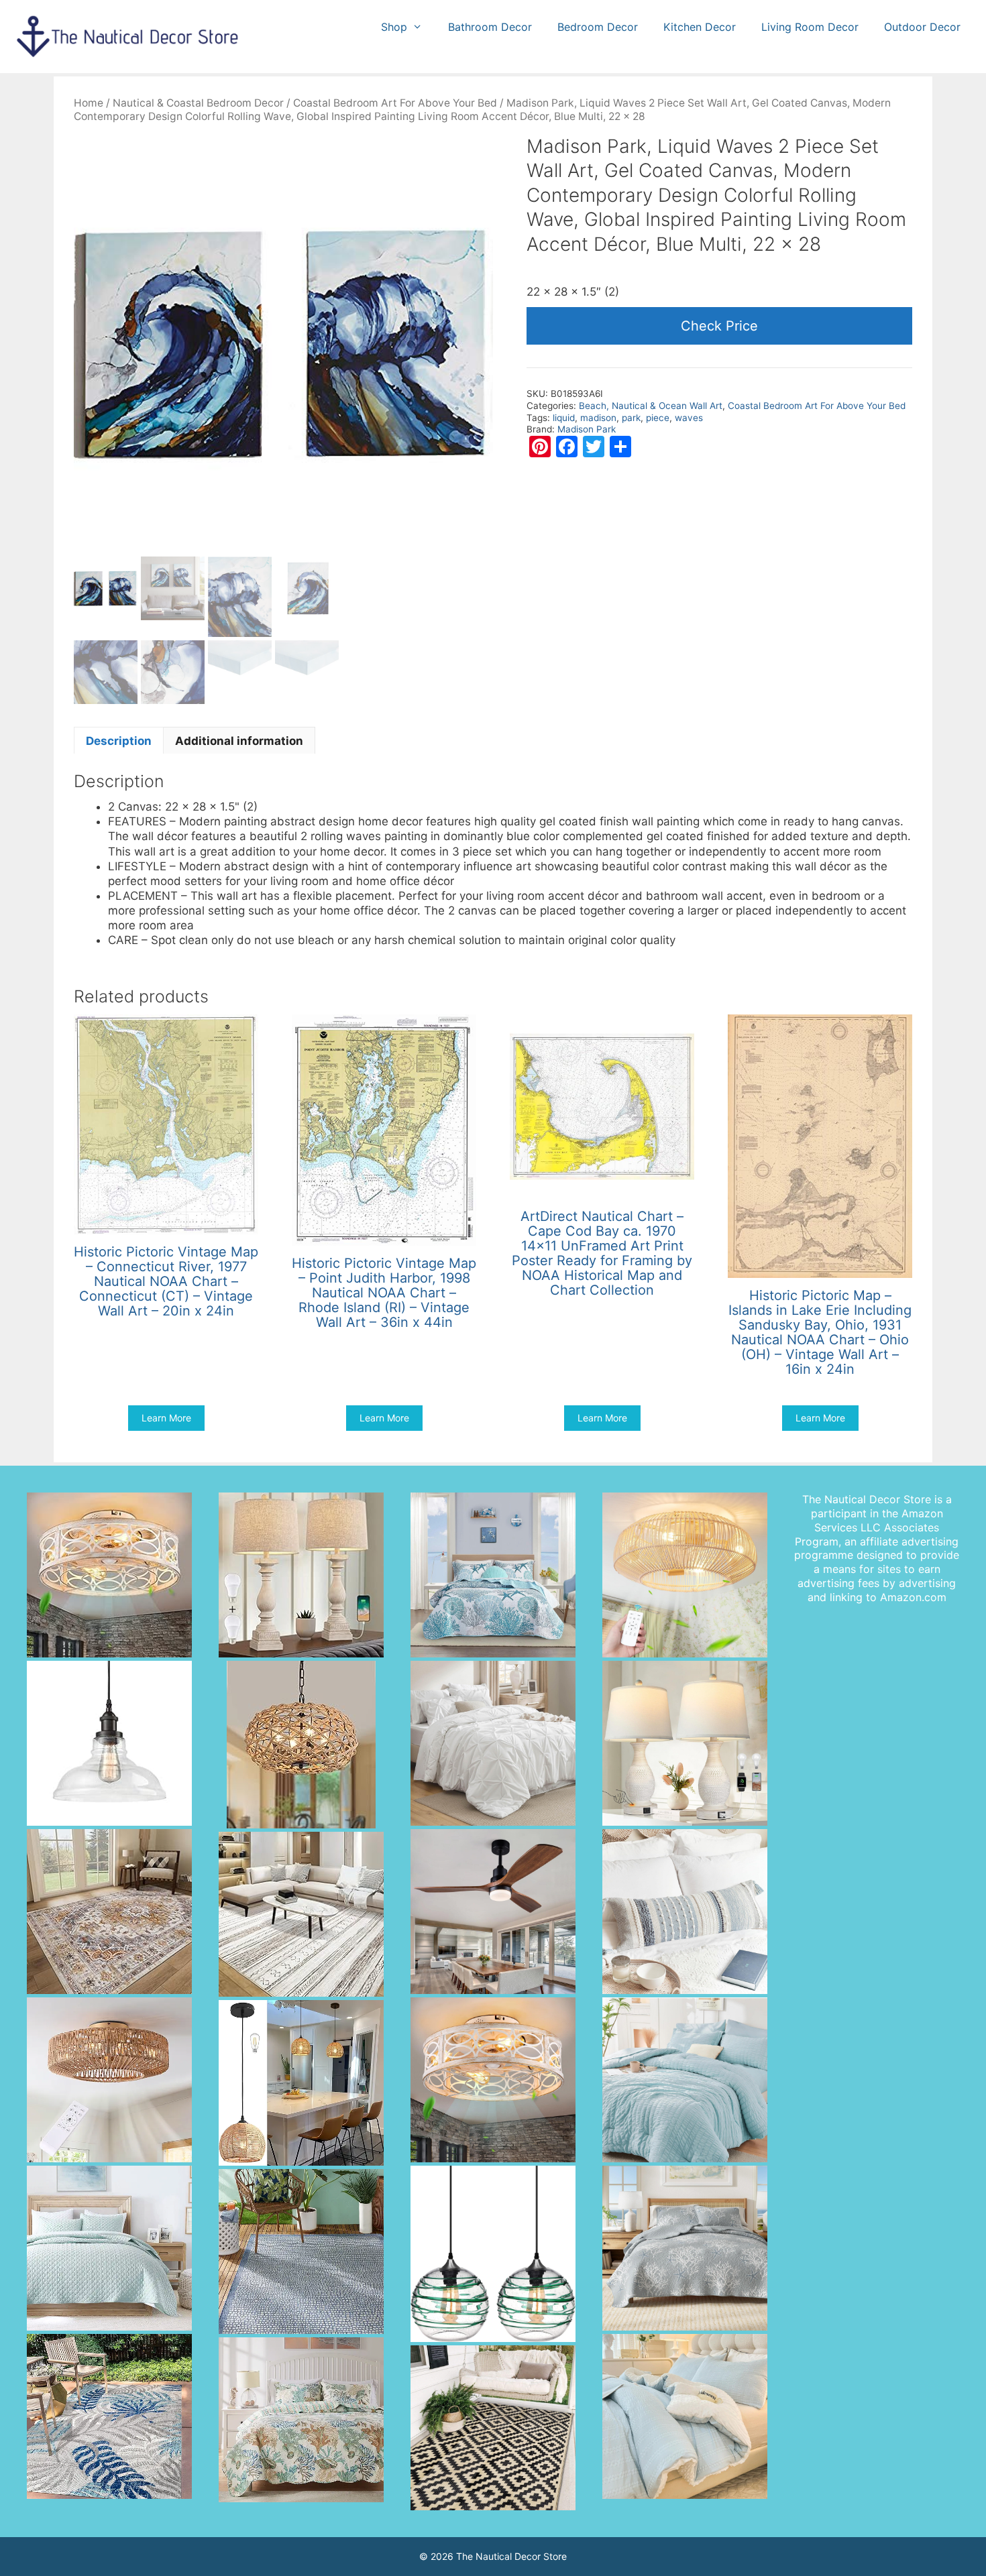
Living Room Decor (810, 27)
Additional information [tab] (239, 741)
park (631, 418)
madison (598, 418)
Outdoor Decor (922, 27)
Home (89, 103)
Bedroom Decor (598, 27)
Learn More (166, 1418)
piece (658, 418)
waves (689, 418)
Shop (394, 27)
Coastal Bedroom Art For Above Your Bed (395, 103)
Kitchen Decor (700, 27)
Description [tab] (119, 741)
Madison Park (587, 429)
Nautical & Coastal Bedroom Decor (198, 103)
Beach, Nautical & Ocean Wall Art (651, 406)
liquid (564, 418)
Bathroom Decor (490, 27)
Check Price (719, 326)
